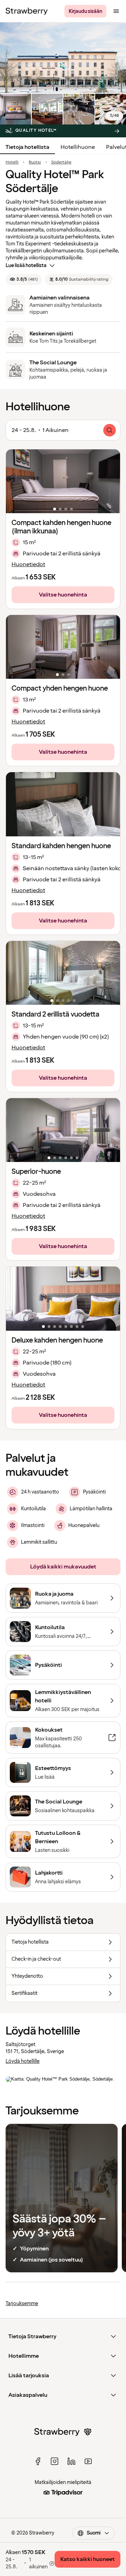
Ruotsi (35, 162)
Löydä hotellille (23, 2061)
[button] (63, 481)
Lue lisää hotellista (26, 265)
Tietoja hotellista (27, 147)
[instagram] (55, 2461)
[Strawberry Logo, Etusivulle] (27, 11)
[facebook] (38, 2461)
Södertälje (61, 162)
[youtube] (88, 2461)
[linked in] (71, 2461)
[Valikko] (116, 11)
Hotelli (12, 162)
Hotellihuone (78, 147)
